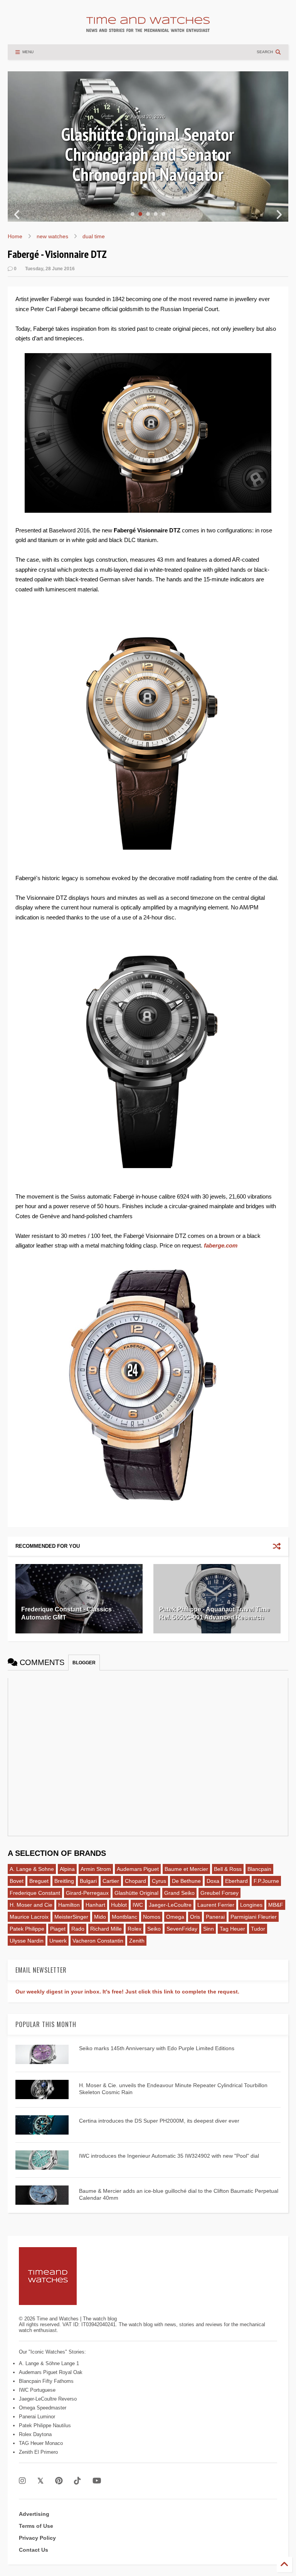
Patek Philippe (27, 1929)
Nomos (152, 1917)
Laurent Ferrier (216, 1905)
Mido (100, 1917)
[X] (40, 2481)
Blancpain (259, 1869)
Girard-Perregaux (87, 1893)
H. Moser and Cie (31, 1905)
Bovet (17, 1881)
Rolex (135, 1929)
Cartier (111, 1881)
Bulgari (88, 1881)
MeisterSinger (71, 1917)
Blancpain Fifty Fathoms (46, 2381)
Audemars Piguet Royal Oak (51, 2372)
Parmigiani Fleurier (254, 1917)
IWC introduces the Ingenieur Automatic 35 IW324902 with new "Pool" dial (169, 2156)
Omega (175, 1917)
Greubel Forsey (219, 1893)
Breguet (39, 1881)
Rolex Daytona (35, 2434)
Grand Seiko (179, 1893)
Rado (78, 1929)
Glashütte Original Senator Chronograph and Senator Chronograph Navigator (148, 154)
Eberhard (236, 1881)
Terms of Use (36, 2526)
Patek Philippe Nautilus (45, 2425)
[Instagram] (22, 2481)
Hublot (119, 1905)
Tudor (258, 1929)
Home (15, 236)
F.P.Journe (266, 1881)
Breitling (64, 1881)
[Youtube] (97, 2481)
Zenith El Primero (38, 2452)
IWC (138, 1905)
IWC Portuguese (37, 2390)
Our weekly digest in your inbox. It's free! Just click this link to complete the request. (127, 1992)
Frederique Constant (35, 1893)
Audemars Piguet (138, 1869)
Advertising (34, 2514)
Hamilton (69, 1905)
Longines (251, 1905)
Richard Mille (106, 1929)
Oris (195, 1917)
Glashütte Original (136, 1893)
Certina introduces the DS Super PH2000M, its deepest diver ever (159, 2121)
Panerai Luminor (37, 2417)
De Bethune (186, 1881)
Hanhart (95, 1905)
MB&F (276, 1905)
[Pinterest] (59, 2481)
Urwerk (58, 1941)
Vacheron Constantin (98, 1941)
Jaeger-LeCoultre (170, 1905)
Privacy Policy (37, 2538)
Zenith (137, 1941)
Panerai (215, 1917)
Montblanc (124, 1917)
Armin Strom (96, 1869)
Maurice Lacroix (29, 1917)
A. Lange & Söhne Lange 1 (49, 2363)
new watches (52, 236)
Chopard (135, 1881)
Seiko (154, 1929)
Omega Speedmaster (43, 2408)
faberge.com (221, 1245)
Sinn (209, 1929)
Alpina (67, 1869)
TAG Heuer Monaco (41, 2443)
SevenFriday (182, 1929)
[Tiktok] (77, 2481)
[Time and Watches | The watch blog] (148, 29)
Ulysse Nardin (27, 1941)
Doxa (213, 1881)
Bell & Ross (228, 1869)
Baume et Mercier (186, 1869)
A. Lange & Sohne (32, 1869)
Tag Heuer (232, 1929)
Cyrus (159, 1881)
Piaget (58, 1929)
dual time (94, 236)
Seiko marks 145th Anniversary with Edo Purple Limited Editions (157, 2048)
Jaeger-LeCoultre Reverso (48, 2399)
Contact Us (34, 2550)
